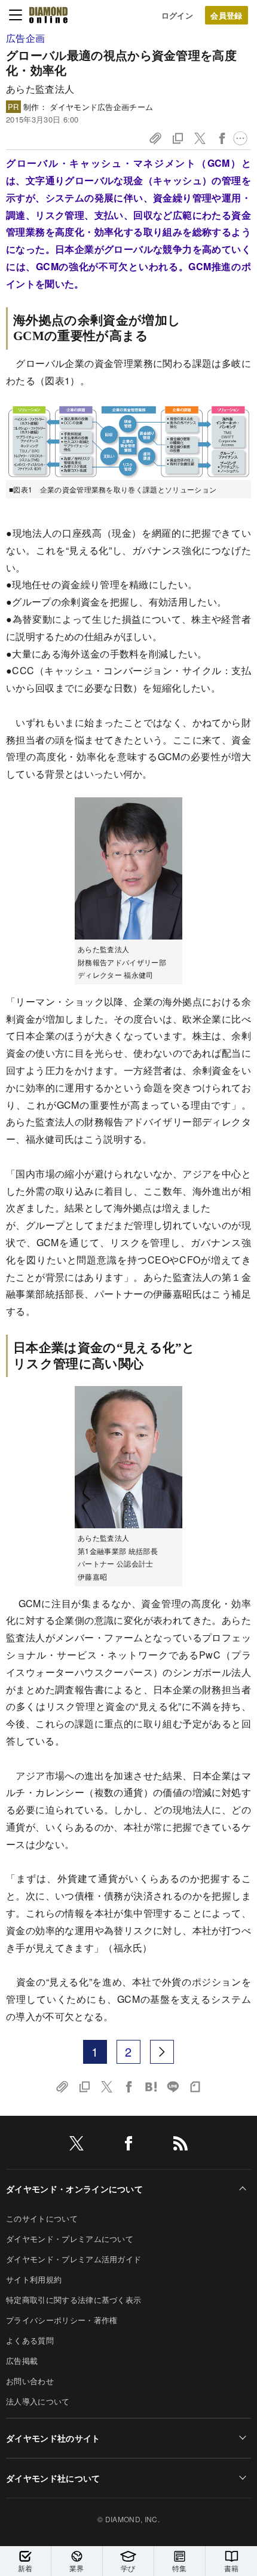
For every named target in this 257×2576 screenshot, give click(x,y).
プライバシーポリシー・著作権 (62, 2320)
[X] (77, 2145)
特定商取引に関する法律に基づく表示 (74, 2300)
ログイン (177, 15)
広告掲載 (22, 2361)
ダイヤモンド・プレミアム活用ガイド (74, 2259)
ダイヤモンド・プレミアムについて (70, 2239)
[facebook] (128, 2145)
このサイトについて (42, 2218)
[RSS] (180, 2145)
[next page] (162, 2052)
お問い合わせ (30, 2381)
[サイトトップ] (48, 15)
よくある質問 (30, 2340)
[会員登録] (227, 15)
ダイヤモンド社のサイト (53, 2438)
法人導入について (38, 2401)
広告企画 (25, 38)
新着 (25, 2568)
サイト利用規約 (34, 2279)
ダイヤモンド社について (53, 2478)
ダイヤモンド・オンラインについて (74, 2189)
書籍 (232, 2568)
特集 (180, 2568)
